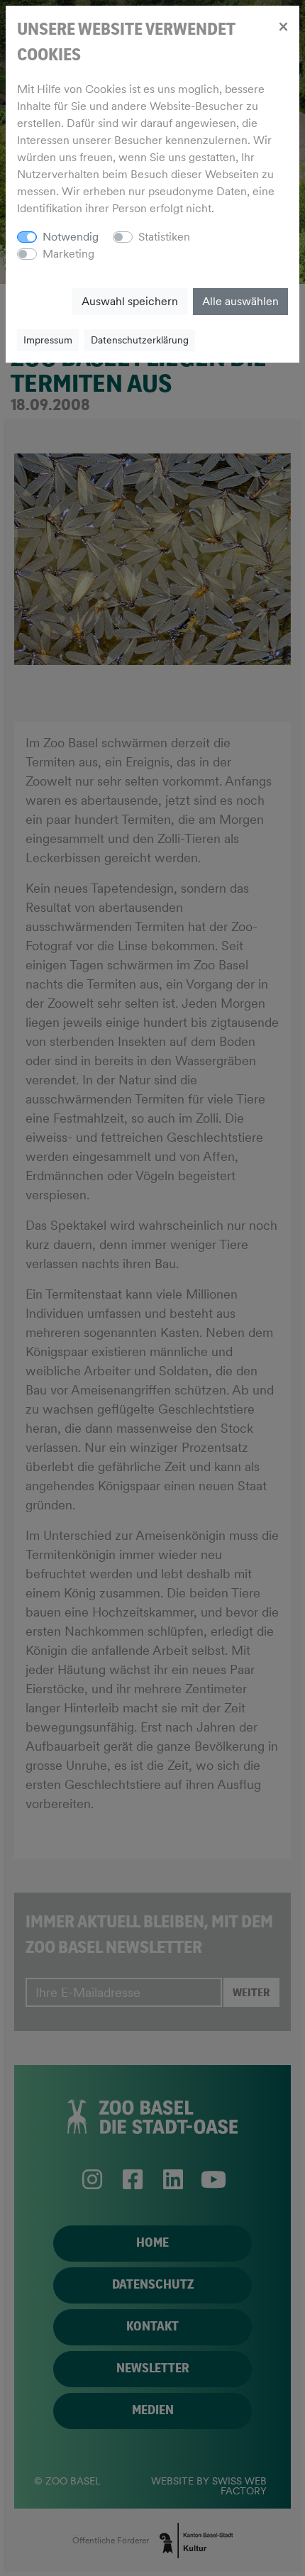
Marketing (68, 254)
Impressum (48, 340)
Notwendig (71, 237)
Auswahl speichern (130, 301)
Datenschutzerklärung (140, 340)
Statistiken (164, 237)
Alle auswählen (240, 301)
